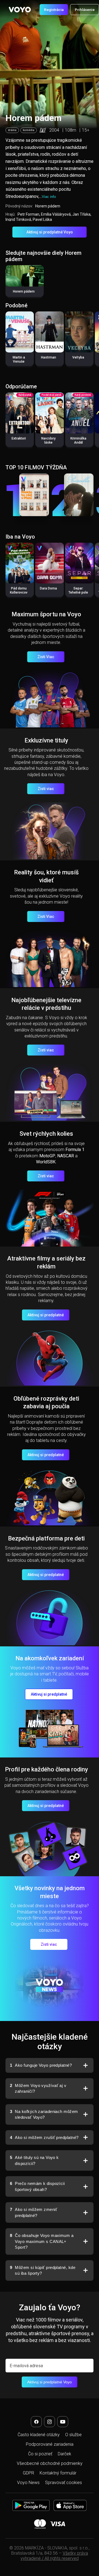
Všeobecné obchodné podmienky (50, 2463)
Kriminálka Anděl (78, 440)
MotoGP (47, 1156)
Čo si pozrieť (40, 2454)
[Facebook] (36, 2422)
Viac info (49, 197)
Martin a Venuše (19, 359)
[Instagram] (50, 2422)
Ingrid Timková (18, 219)
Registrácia (54, 10)
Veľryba (78, 357)
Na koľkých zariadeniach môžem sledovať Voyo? (44, 2114)
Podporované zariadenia (50, 2444)
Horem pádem (24, 291)
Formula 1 (75, 1150)
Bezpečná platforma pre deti (46, 1538)
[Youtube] (63, 2422)
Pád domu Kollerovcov (19, 590)
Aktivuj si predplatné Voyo (50, 232)
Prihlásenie (85, 10)
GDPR (28, 2473)
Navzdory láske (48, 440)
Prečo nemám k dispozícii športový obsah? (37, 2186)
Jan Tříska (81, 214)
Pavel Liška (42, 219)
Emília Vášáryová (56, 214)
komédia (29, 130)
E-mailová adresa (26, 2366)
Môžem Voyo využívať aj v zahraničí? (38, 2088)
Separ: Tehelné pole (78, 590)
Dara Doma (48, 588)
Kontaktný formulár (58, 2473)
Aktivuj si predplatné (46, 1315)
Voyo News (28, 2483)
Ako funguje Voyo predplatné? (41, 2065)
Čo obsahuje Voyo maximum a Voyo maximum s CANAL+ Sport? (42, 2241)
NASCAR (66, 1156)
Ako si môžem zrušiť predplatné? (44, 2137)
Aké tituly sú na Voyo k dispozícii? (34, 2160)
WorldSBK (46, 1162)
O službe (73, 2435)
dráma (12, 130)
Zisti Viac (46, 657)
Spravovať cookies (64, 2483)
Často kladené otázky (39, 2435)
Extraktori (19, 438)
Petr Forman (28, 214)
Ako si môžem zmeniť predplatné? (34, 2212)
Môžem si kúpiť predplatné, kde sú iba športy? (43, 2270)
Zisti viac (46, 789)
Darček (64, 2454)
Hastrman (49, 357)
